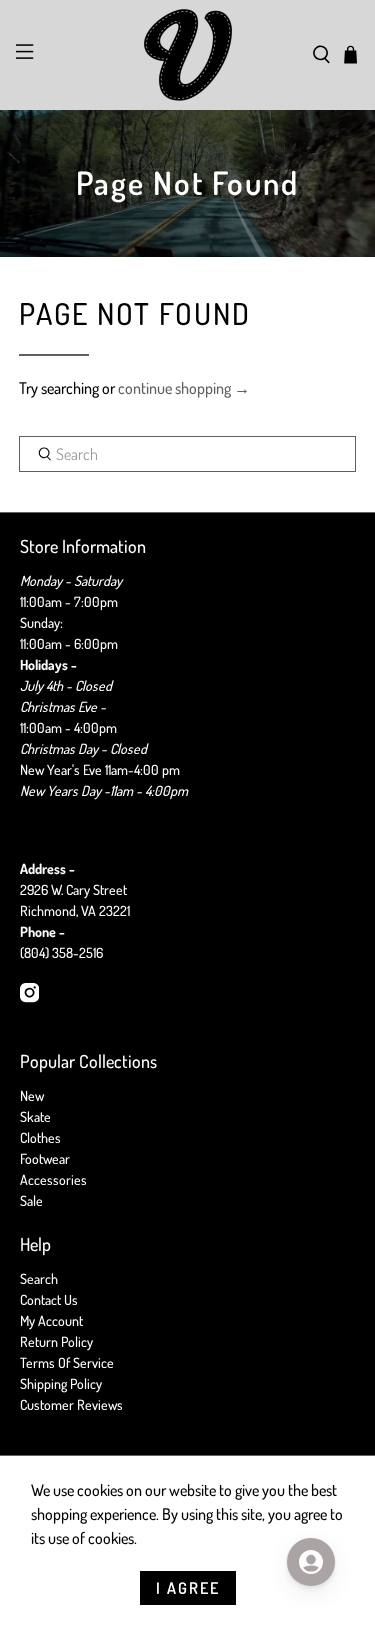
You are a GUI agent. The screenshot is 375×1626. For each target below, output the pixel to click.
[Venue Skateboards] (188, 55)
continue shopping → (184, 388)
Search (39, 1278)
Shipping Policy (61, 1383)
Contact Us (49, 1299)
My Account (51, 1320)
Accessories (53, 1179)
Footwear (45, 1158)
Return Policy (56, 1341)
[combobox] (187, 454)
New (32, 1095)
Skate (35, 1116)
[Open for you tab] (311, 1562)
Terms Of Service (67, 1362)
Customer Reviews (71, 1404)
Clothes (40, 1137)
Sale (31, 1200)
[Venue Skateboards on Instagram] (29, 997)
